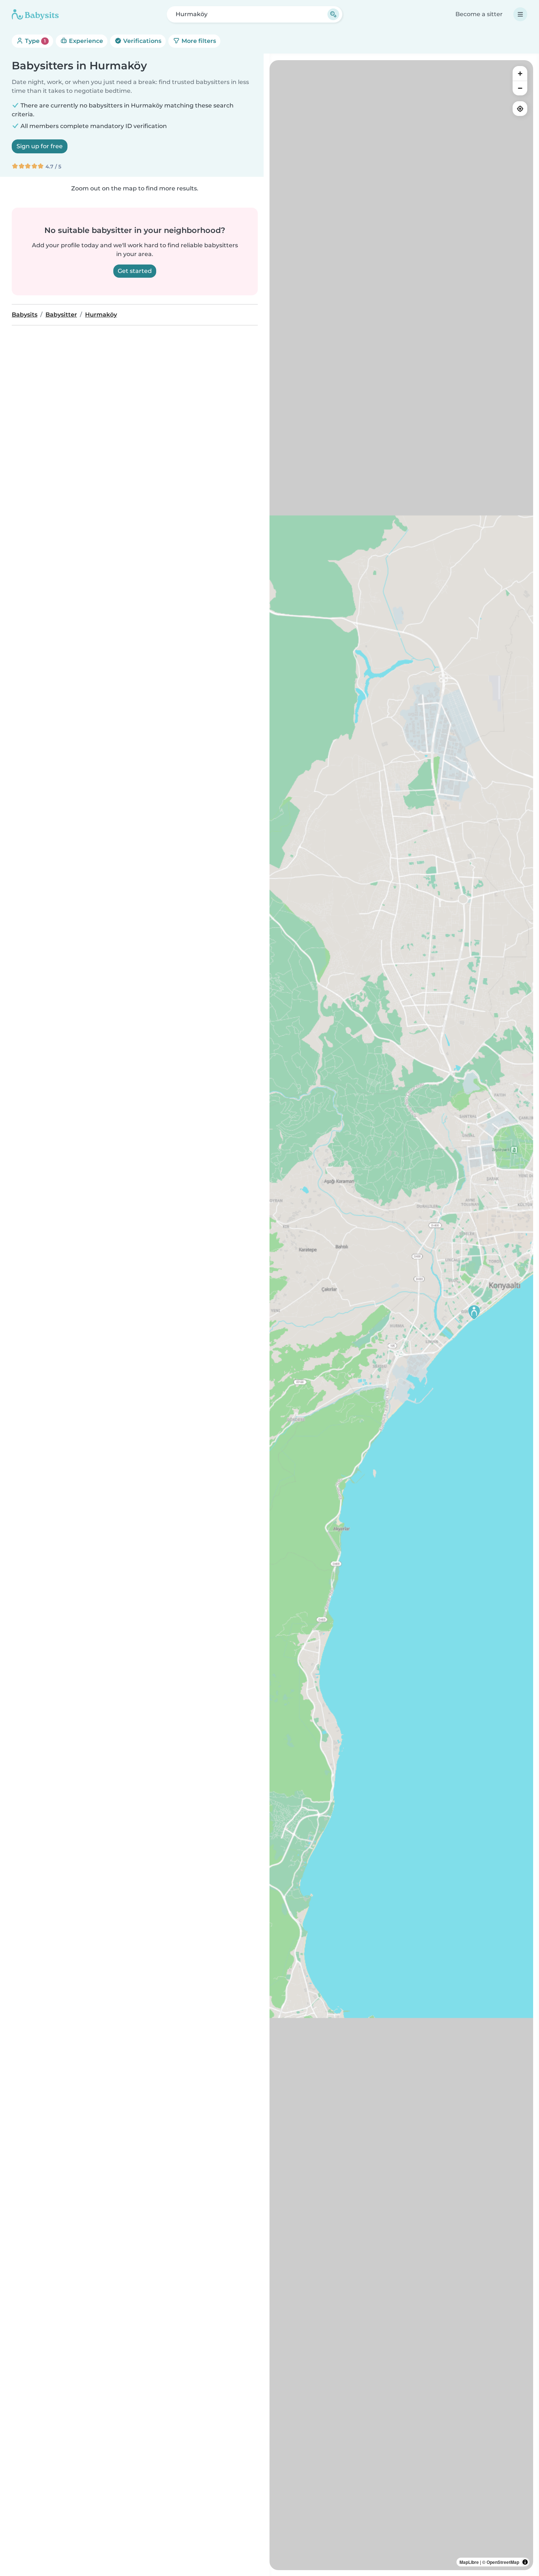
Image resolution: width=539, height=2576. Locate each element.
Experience (85, 41)
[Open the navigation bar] (520, 14)
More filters (198, 41)
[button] (474, 1312)
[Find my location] (520, 109)
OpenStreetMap (503, 2562)
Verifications (142, 41)
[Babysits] (35, 14)
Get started (135, 271)
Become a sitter (479, 14)
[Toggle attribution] (525, 2562)
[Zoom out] (520, 88)
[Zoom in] (520, 73)
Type (35, 41)
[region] (401, 1315)
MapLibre (469, 2562)
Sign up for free (40, 146)
